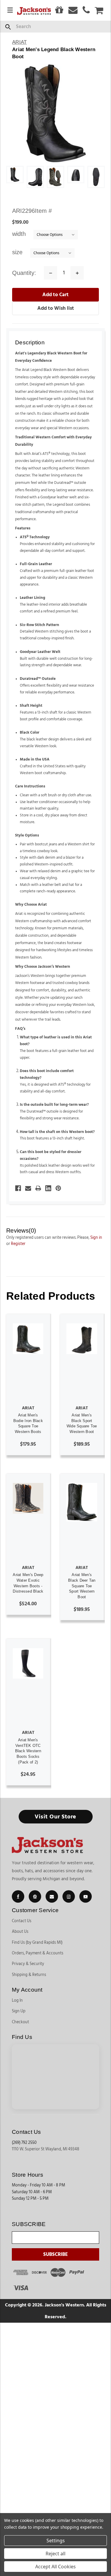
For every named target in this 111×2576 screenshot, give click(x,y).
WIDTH (20, 234)
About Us (20, 1932)
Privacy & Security (28, 1964)
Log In (17, 2001)
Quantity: (24, 273)
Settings (56, 2541)
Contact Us (22, 1921)
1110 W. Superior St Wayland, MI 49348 (46, 2149)
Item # (32, 211)
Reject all (55, 2554)
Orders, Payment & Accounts (38, 1953)
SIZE (18, 252)
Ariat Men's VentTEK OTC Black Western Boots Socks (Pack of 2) (28, 1751)
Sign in (96, 1238)
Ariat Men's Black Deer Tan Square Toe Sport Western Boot (82, 1586)
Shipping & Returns (29, 1975)
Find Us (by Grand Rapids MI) (37, 1943)
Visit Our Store (55, 1817)
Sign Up (19, 2011)
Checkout (20, 2022)
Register (18, 1244)
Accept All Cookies (55, 2567)
